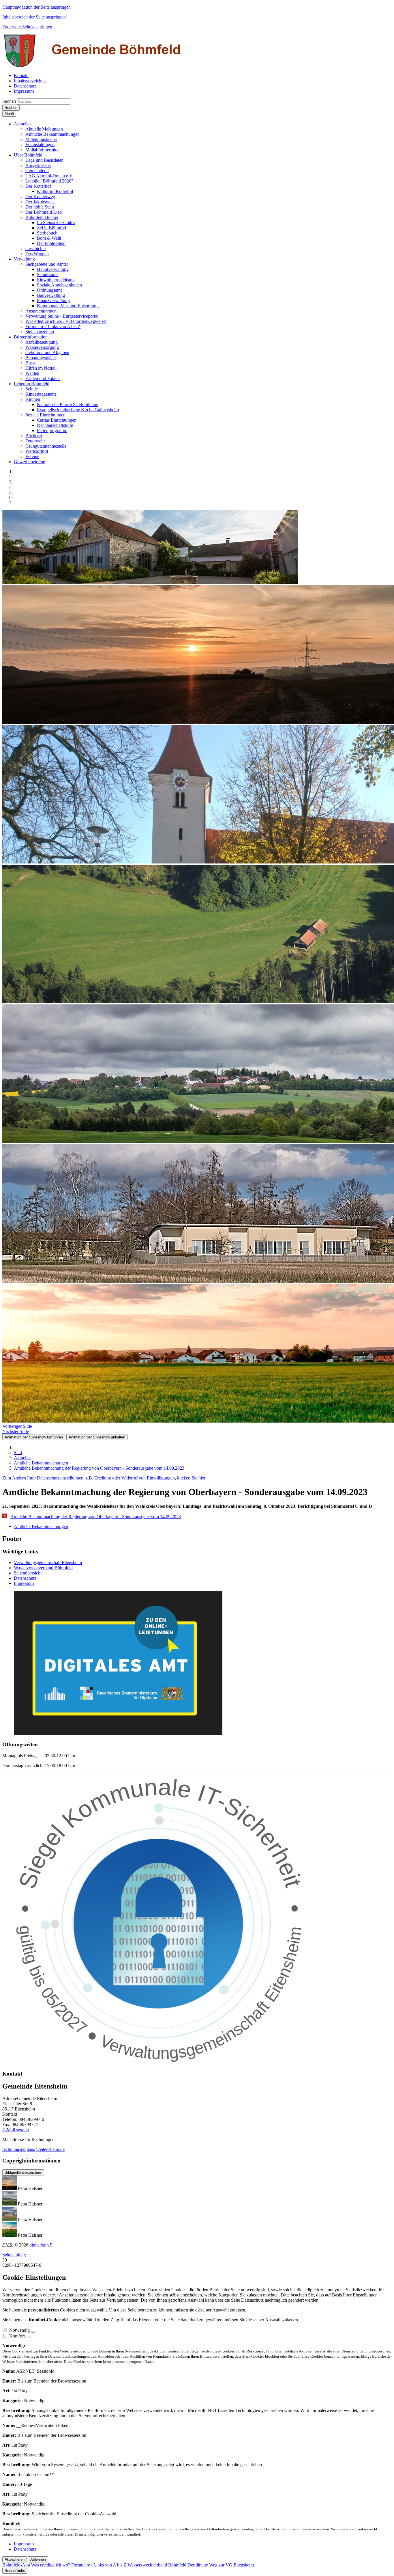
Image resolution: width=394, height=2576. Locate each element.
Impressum (24, 1583)
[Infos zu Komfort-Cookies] (28, 2337)
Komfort (17, 2336)
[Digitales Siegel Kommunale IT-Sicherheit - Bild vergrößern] (161, 2062)
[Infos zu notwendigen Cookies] (33, 2332)
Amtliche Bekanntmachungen (41, 1526)
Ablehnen (38, 2559)
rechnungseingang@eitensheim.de (33, 2149)
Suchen (9, 101)
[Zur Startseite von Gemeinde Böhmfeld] (93, 66)
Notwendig (19, 2330)
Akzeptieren (15, 2559)
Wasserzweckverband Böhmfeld (43, 1568)
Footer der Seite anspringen (27, 27)
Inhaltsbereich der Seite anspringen (34, 17)
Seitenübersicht (28, 1573)
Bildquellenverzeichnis (23, 2172)
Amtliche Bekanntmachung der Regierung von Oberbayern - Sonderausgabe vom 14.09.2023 (96, 1517)
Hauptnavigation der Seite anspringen (36, 7)
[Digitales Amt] (118, 1733)
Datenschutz (25, 1578)
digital (41, 2245)
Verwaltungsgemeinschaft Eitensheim (48, 1562)
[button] (22, 124)
